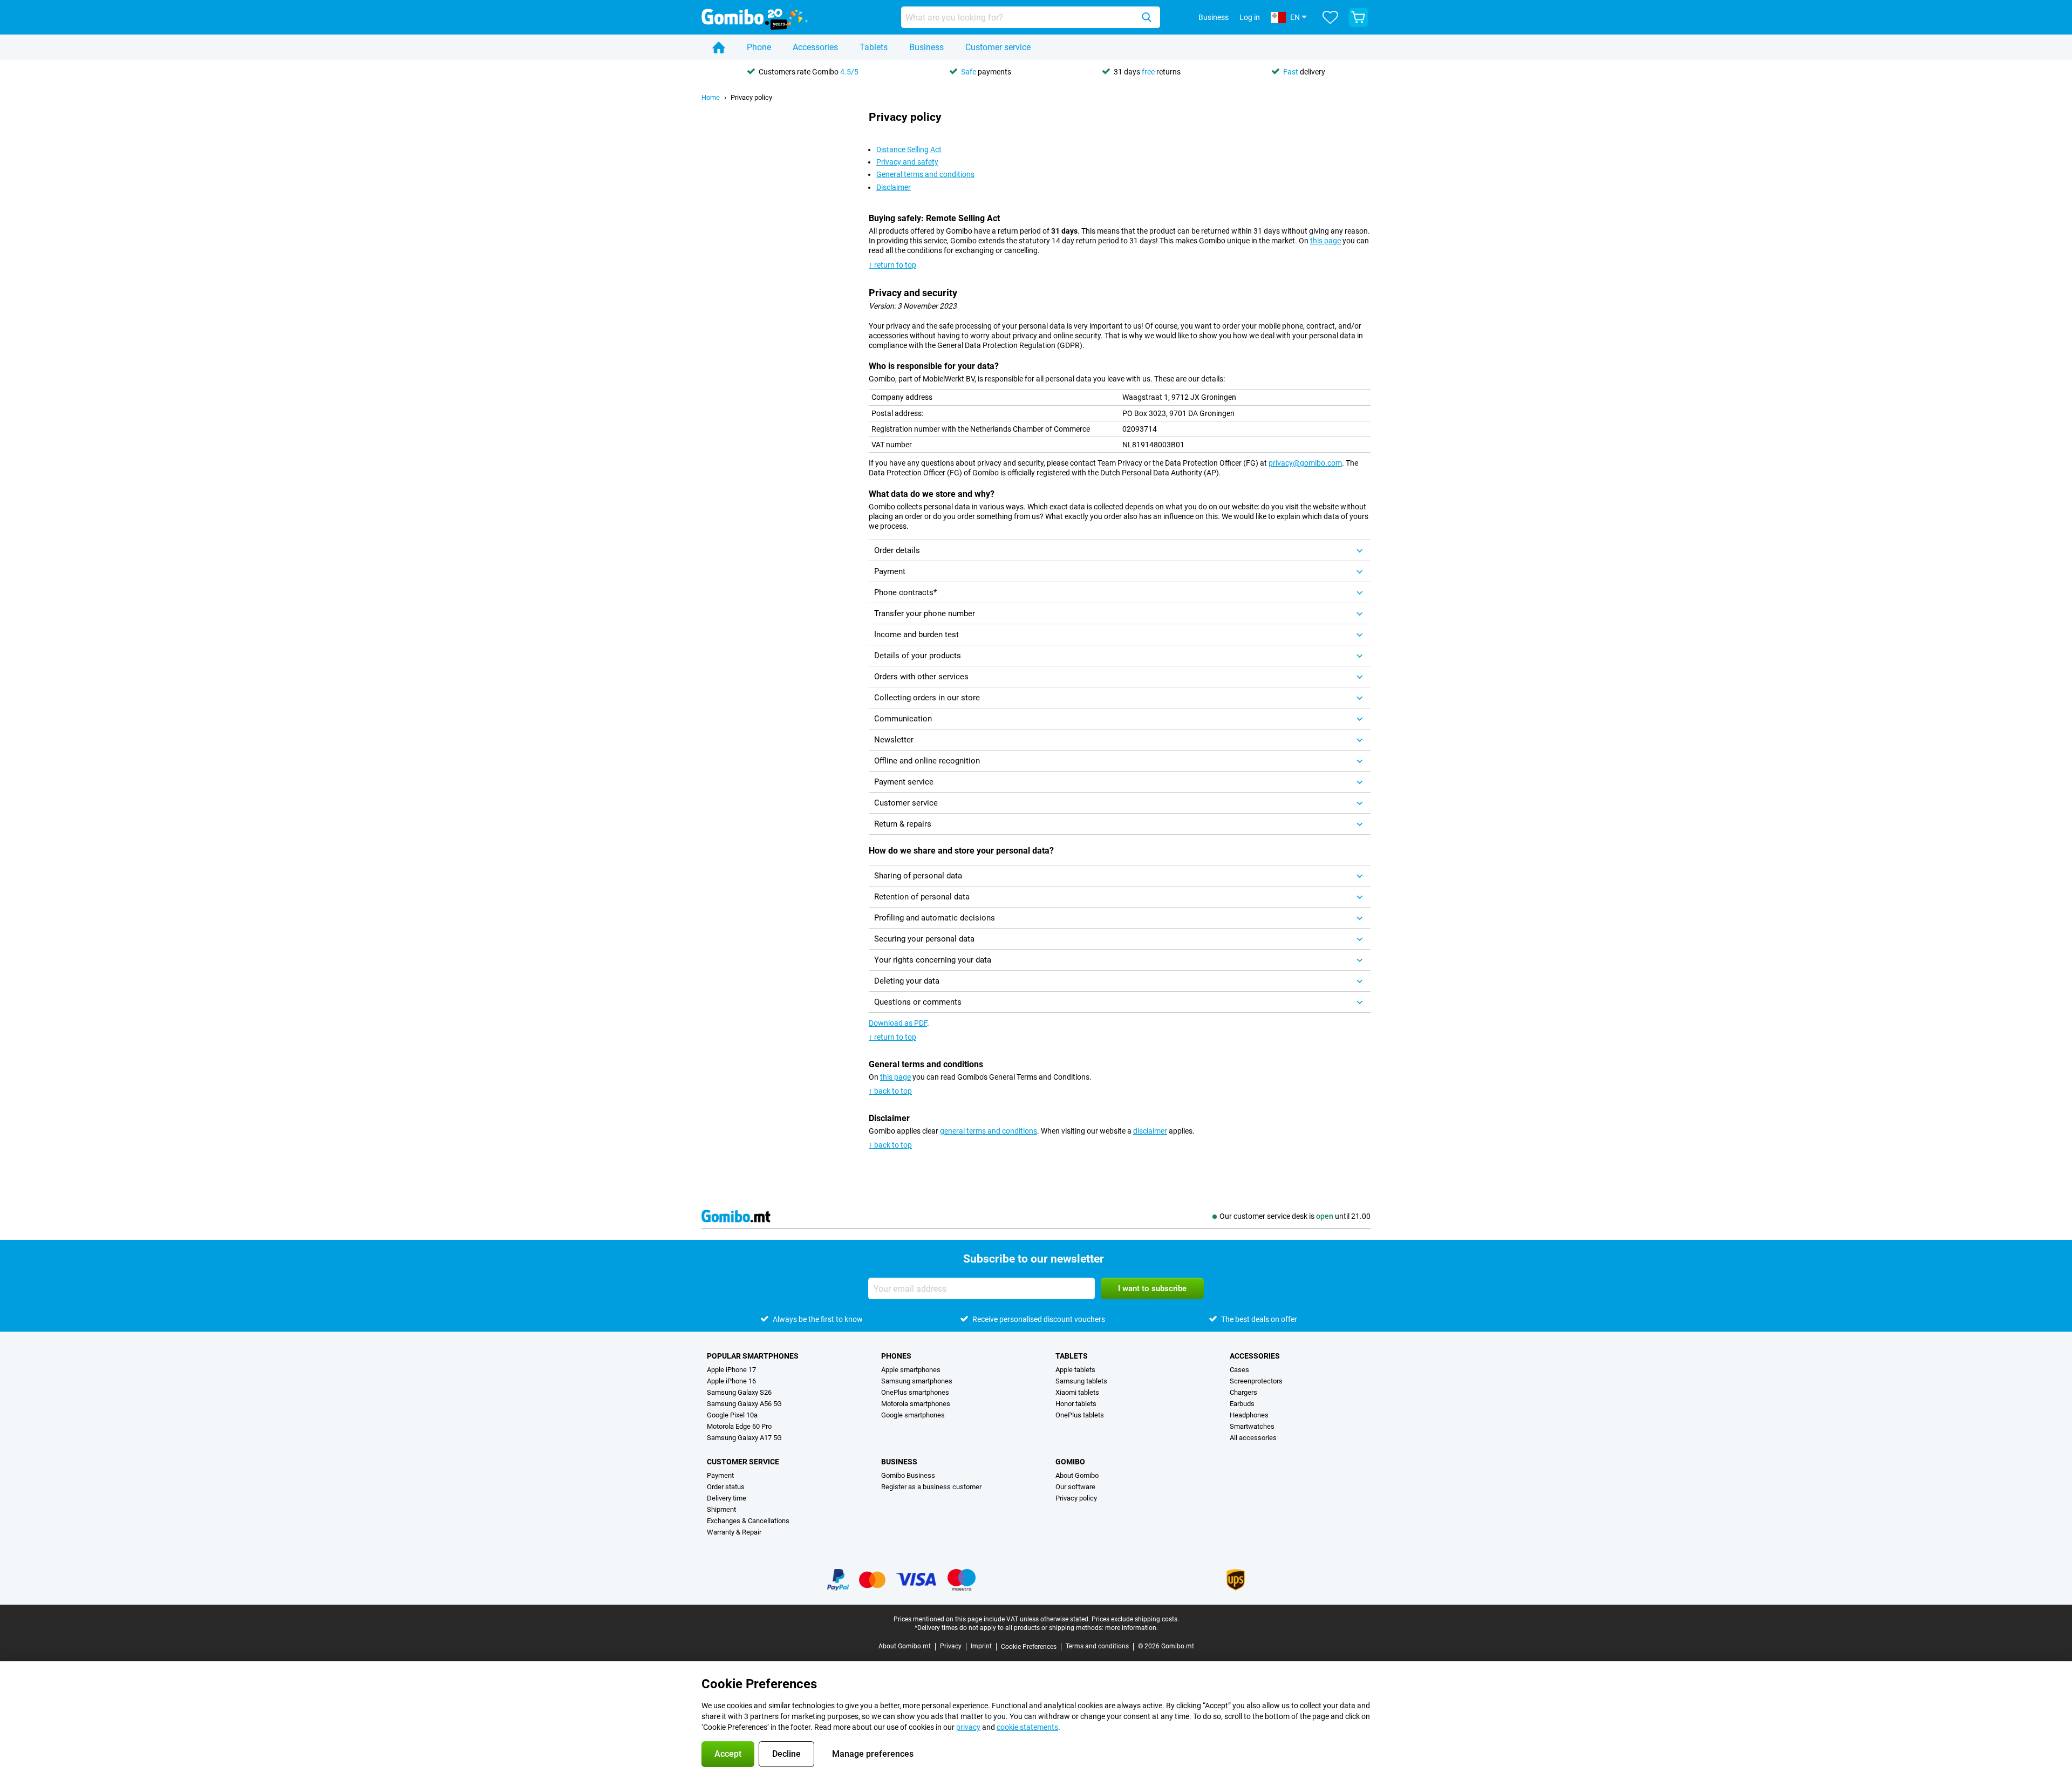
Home (711, 97)
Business (926, 47)
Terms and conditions (1097, 1646)
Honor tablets (1076, 1404)
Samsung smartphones (917, 1381)
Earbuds (1242, 1404)
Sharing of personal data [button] (918, 876)
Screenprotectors (1256, 1381)
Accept (728, 1754)
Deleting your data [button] (907, 981)
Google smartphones (913, 1415)
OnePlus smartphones (915, 1392)
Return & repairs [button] (903, 824)
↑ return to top (892, 265)
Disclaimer (894, 187)
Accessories (815, 47)
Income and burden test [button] (916, 635)
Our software (1075, 1487)
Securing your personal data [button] (924, 939)
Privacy (951, 1646)
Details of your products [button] (918, 656)
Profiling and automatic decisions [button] (935, 918)
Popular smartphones (753, 1356)
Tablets (874, 47)
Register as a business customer (931, 1487)
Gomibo (1070, 1462)
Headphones (1249, 1415)
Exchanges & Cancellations (748, 1521)
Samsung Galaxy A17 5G (744, 1438)
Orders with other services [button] (921, 677)
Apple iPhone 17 (731, 1370)
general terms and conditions (989, 1131)
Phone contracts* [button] (905, 592)
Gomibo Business (908, 1475)
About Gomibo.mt (905, 1646)
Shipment (721, 1509)
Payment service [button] (904, 782)
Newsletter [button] (894, 740)
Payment (720, 1475)
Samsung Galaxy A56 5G (744, 1404)
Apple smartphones (911, 1370)
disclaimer (1150, 1131)
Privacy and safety (907, 162)
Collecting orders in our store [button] (927, 698)
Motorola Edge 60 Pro (739, 1426)
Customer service (998, 47)
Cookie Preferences (1029, 1647)
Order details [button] (897, 550)
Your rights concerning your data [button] (933, 960)
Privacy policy (751, 97)
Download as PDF (898, 1023)
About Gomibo (1077, 1475)
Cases (1239, 1370)
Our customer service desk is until (1295, 1216)
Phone (759, 47)
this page (1325, 241)
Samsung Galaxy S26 (739, 1392)
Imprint (981, 1646)
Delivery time (727, 1498)
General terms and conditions (925, 174)
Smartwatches (1252, 1426)
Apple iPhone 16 (731, 1381)
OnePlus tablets (1080, 1415)
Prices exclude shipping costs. (1135, 1619)
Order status (726, 1487)
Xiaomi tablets (1077, 1392)
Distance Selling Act (909, 149)
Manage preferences (873, 1754)
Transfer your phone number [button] (925, 613)
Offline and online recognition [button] (927, 761)
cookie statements (1027, 1727)
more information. (1132, 1628)
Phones (896, 1356)
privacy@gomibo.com (1305, 463)
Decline (786, 1754)
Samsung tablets (1081, 1381)
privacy (968, 1727)
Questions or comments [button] (918, 1002)
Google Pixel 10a (732, 1415)
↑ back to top (890, 1091)
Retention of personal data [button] (922, 897)
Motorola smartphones (916, 1404)
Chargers (1243, 1392)
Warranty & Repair (734, 1532)
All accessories (1253, 1438)
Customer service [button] (906, 803)
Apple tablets (1075, 1370)
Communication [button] (903, 719)
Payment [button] (890, 571)
